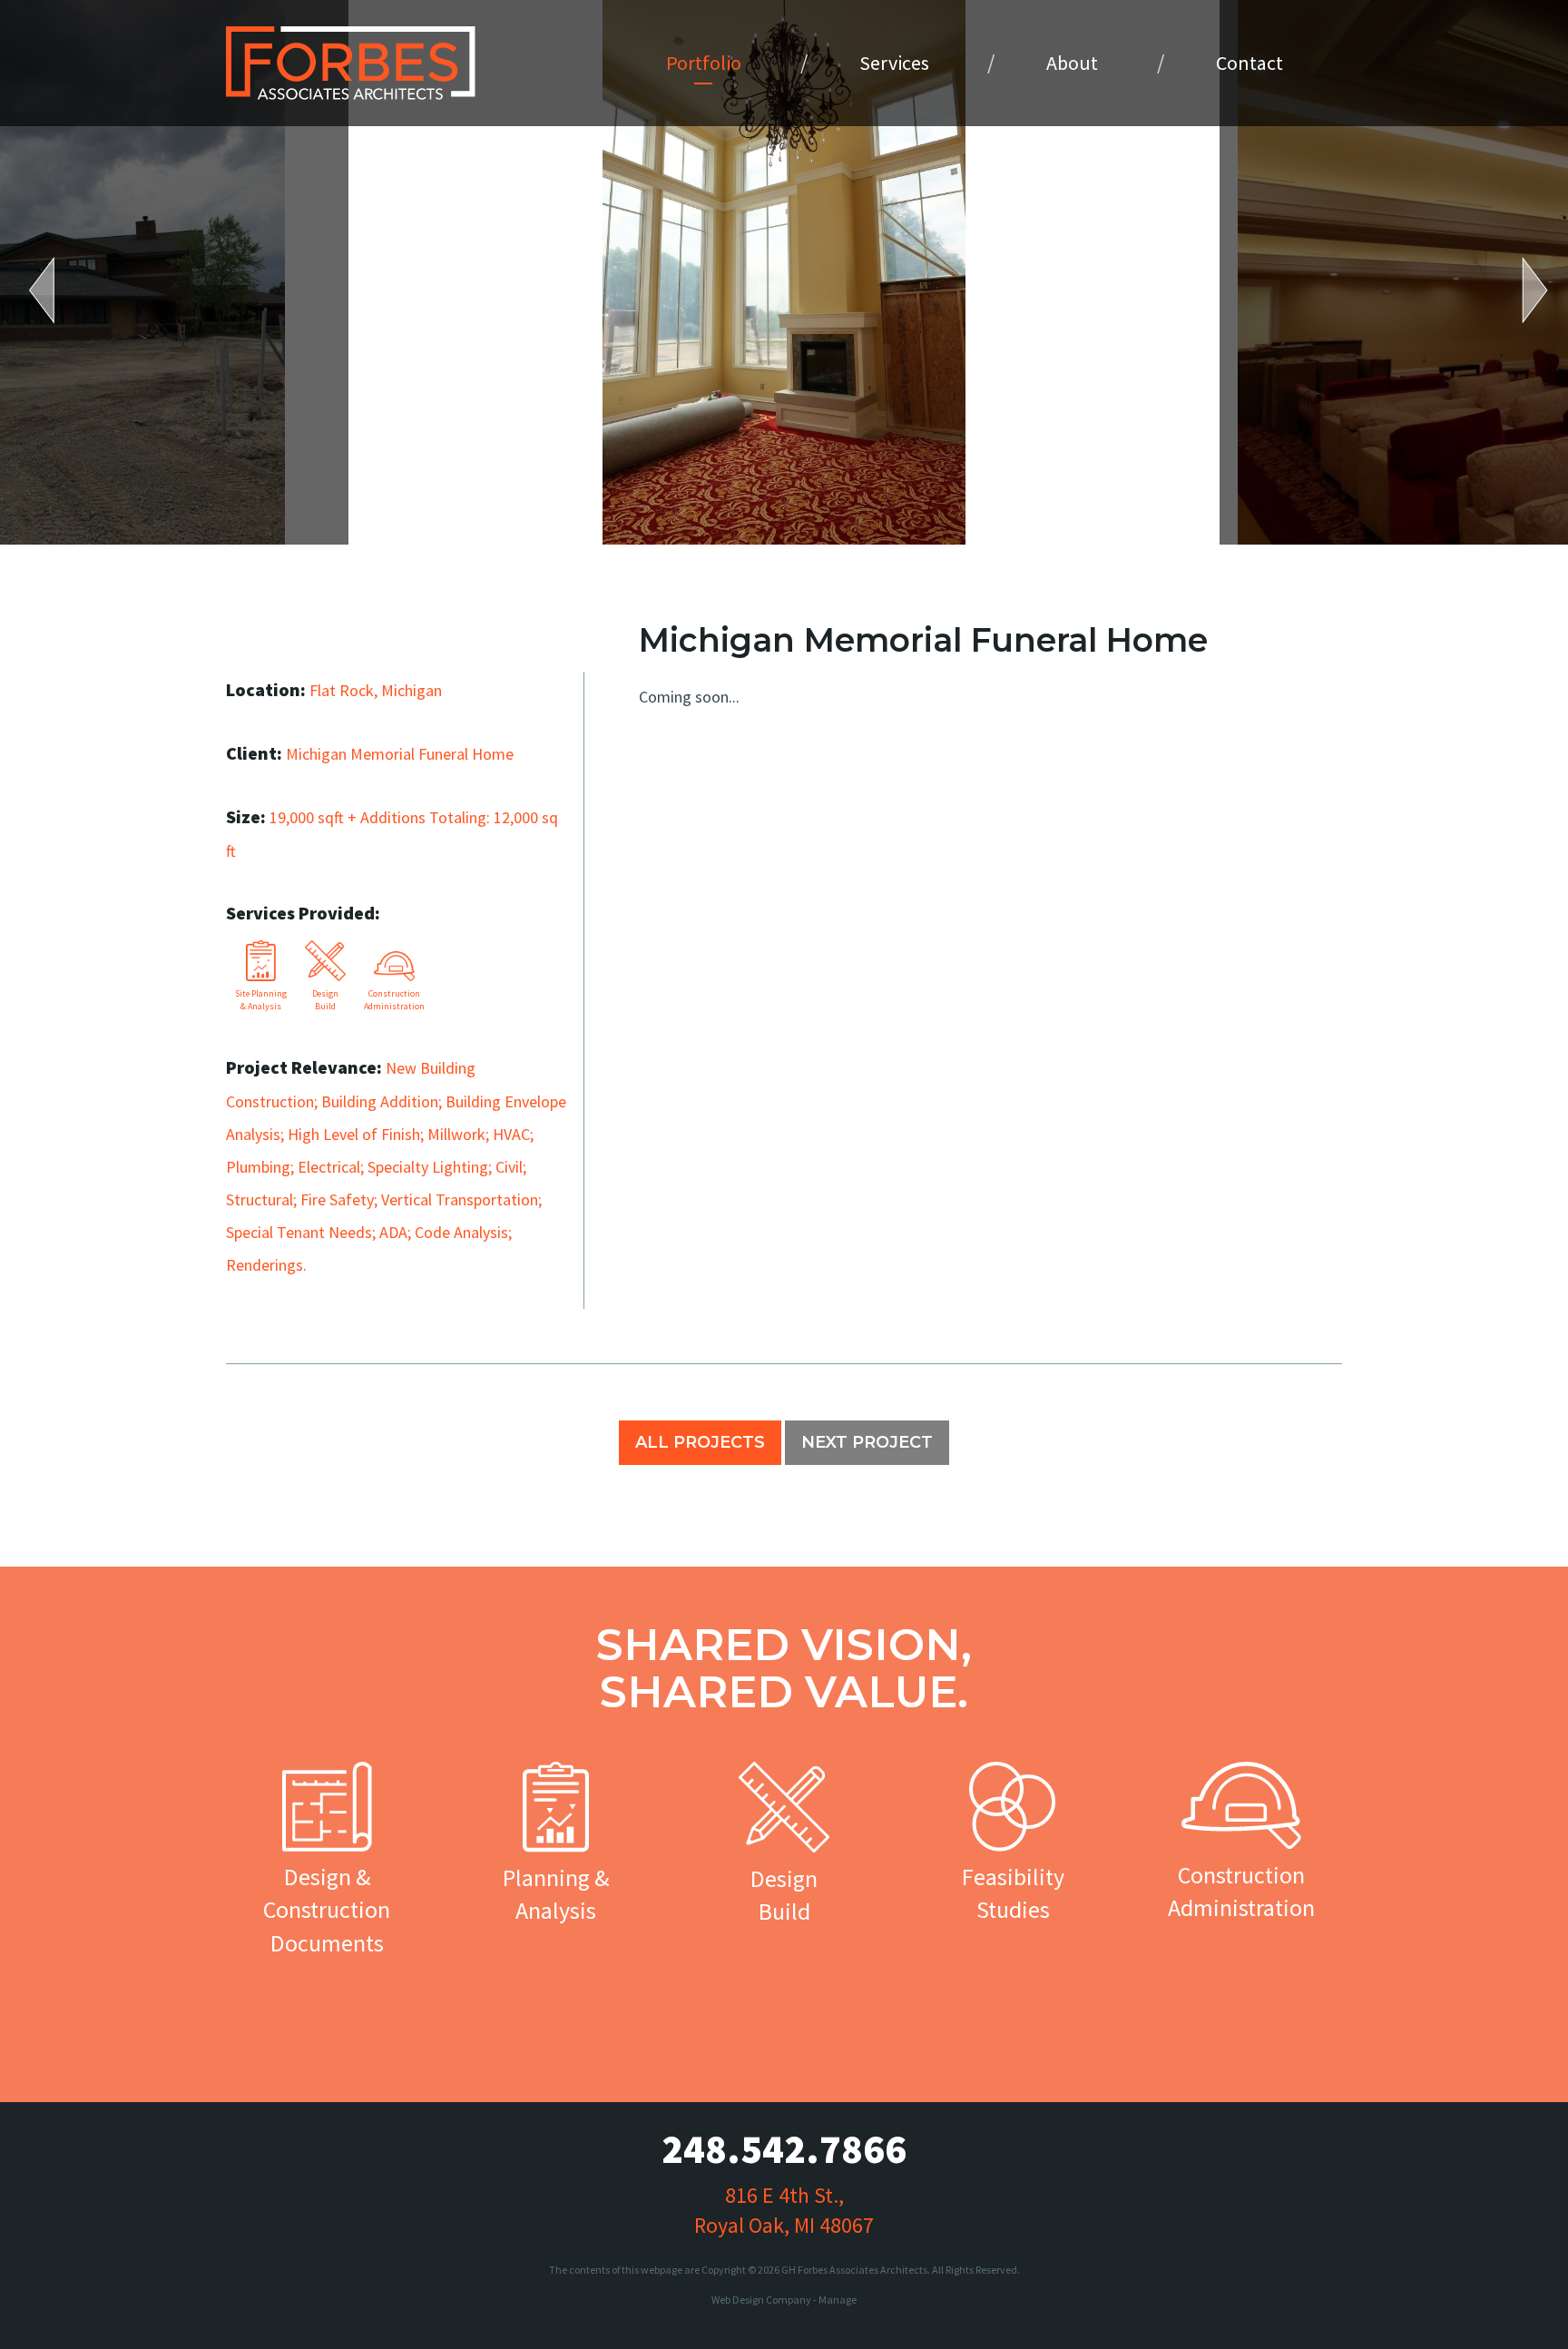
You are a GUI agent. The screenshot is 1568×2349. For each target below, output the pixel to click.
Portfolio (704, 63)
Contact (1249, 63)
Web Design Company (761, 2300)
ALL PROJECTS (700, 1442)
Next (1523, 290)
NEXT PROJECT (867, 1442)
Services (894, 63)
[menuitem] (704, 63)
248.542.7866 (784, 2149)
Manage (838, 2300)
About (1072, 63)
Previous (54, 290)
